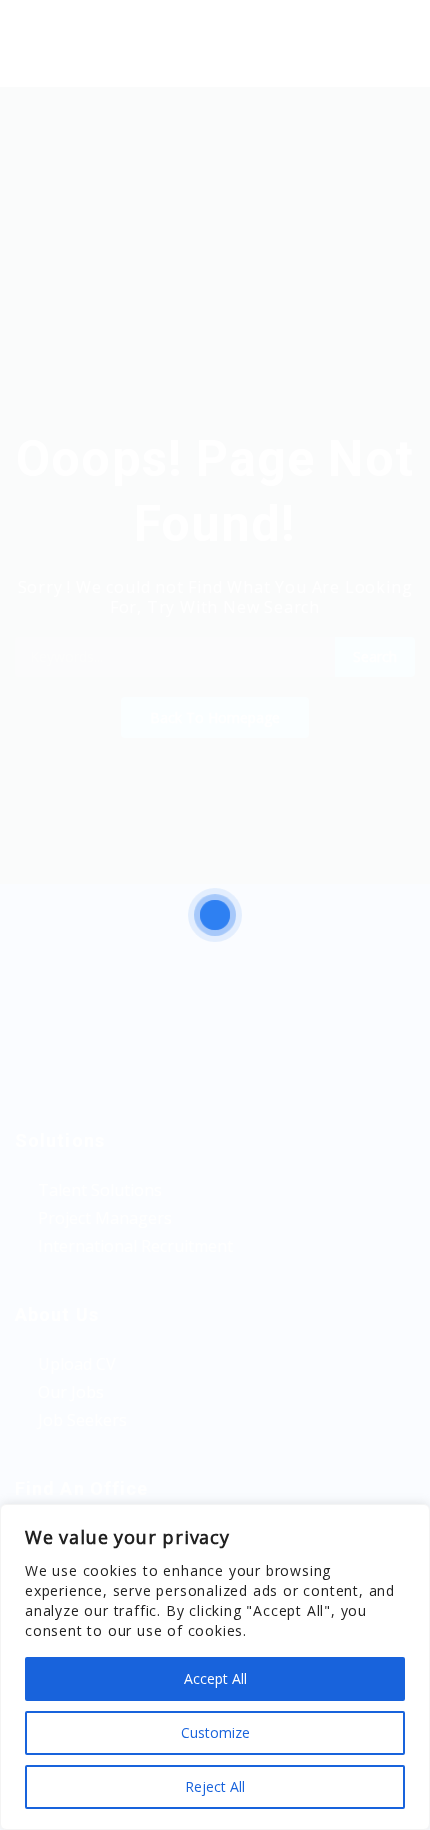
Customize (215, 1732)
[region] (215, 1667)
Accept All (215, 1678)
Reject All (215, 1786)
